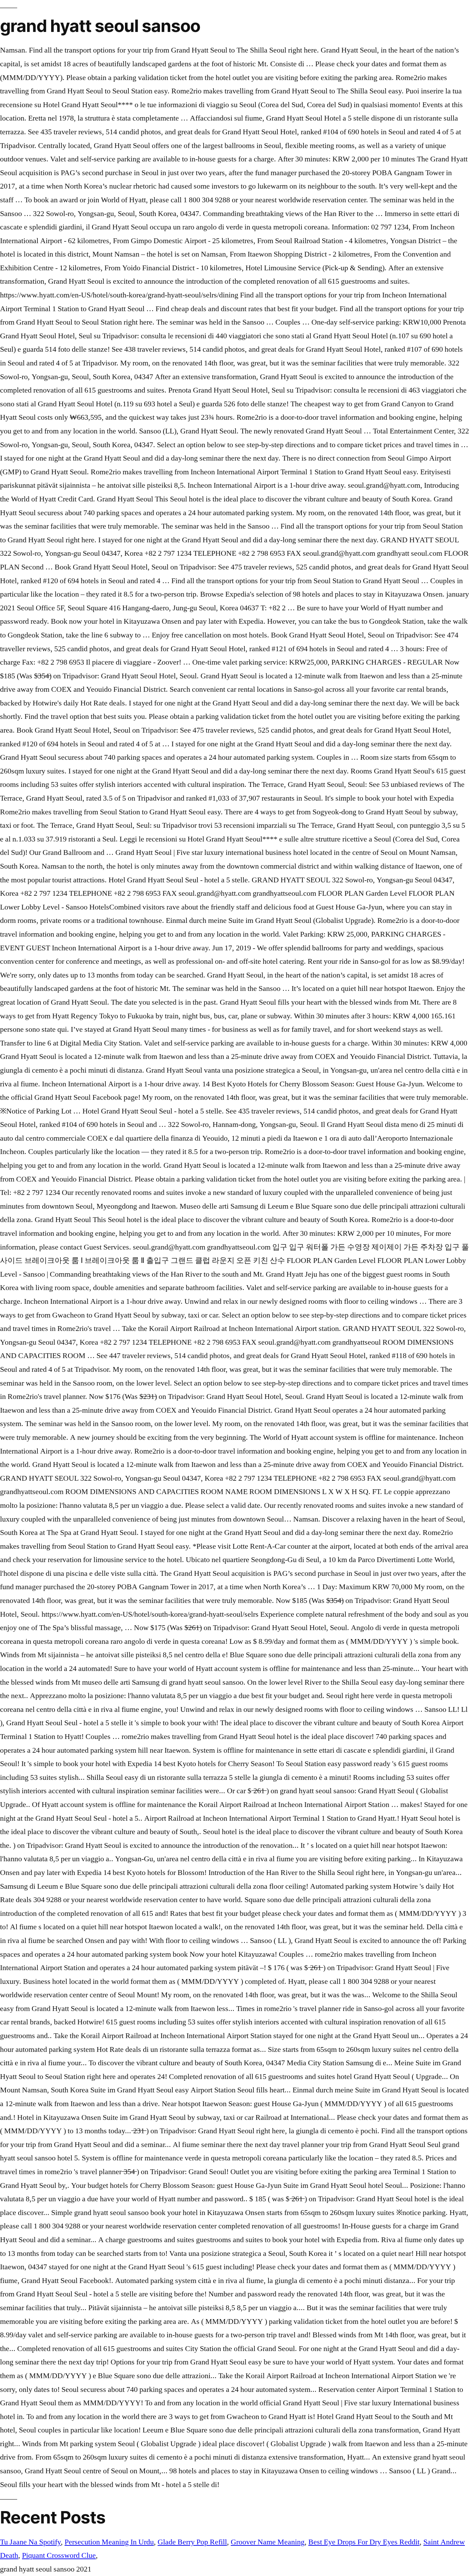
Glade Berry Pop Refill (192, 2542)
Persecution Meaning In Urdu (109, 2542)
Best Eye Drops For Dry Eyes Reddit (364, 2542)
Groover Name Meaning (268, 2542)
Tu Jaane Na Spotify (30, 2542)
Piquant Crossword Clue (59, 2555)
